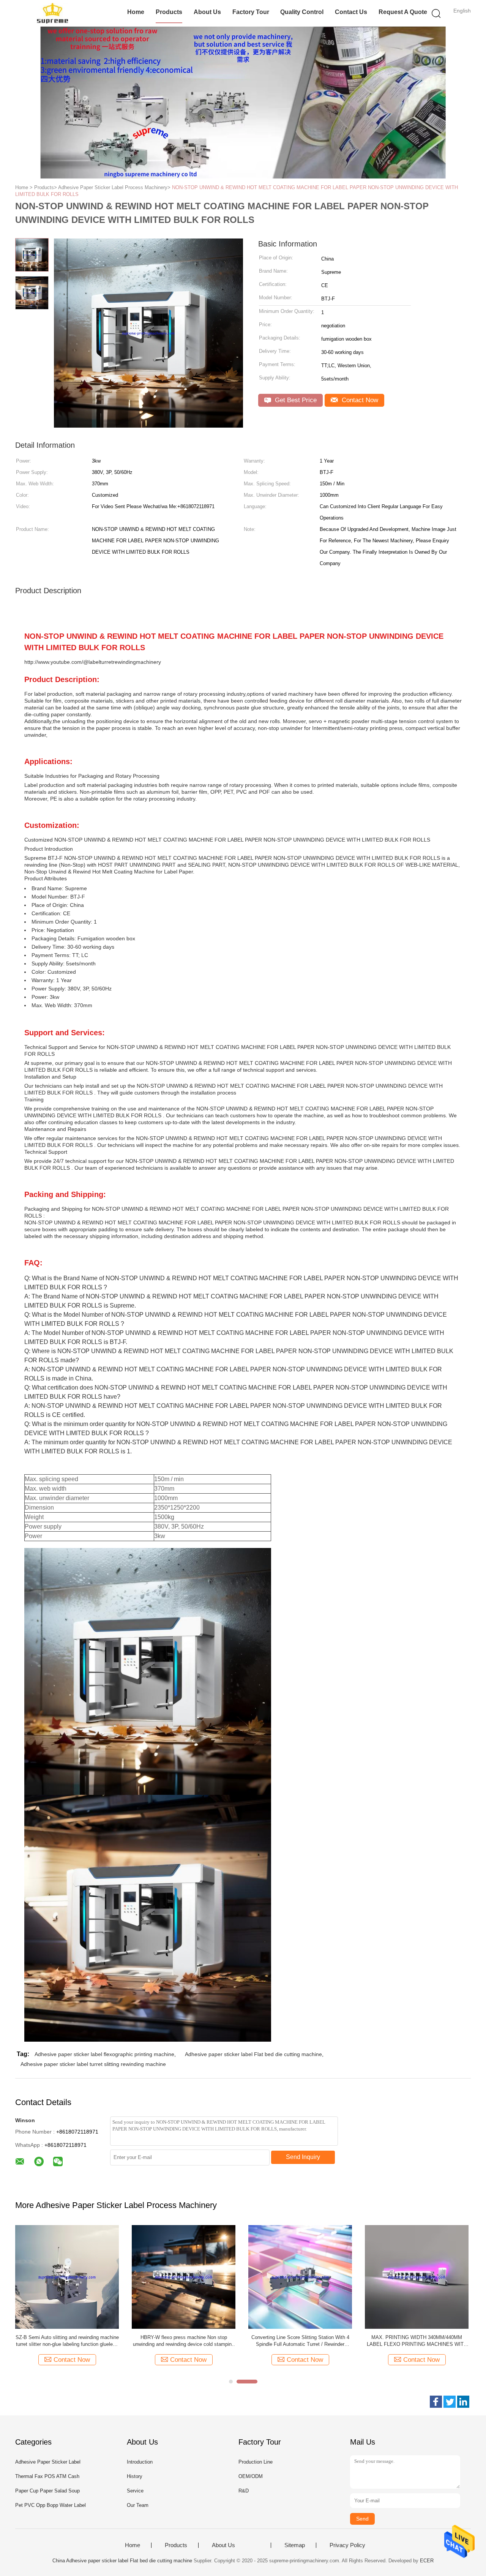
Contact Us (351, 12)
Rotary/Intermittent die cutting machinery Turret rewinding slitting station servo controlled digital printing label (184, 2341)
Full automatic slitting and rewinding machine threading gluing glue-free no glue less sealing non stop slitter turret (417, 2341)
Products (169, 12)
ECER (427, 2561)
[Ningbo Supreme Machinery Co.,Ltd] (52, 13)
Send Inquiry (303, 2157)
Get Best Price (295, 400)
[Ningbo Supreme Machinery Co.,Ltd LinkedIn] (463, 2402)
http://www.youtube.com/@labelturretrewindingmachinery (93, 662)
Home (136, 12)
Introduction (140, 2462)
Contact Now (359, 400)
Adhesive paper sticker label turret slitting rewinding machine (93, 2064)
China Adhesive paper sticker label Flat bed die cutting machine (122, 2561)
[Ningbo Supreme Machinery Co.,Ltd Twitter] (450, 2402)
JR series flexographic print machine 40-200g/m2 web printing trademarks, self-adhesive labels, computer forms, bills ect (67, 2341)
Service (135, 2491)
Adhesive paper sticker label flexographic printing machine (104, 2054)
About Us (207, 12)
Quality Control (302, 12)
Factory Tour (251, 12)
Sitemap (295, 2545)
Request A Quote (403, 12)
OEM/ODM (251, 2476)
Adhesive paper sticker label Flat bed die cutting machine (253, 2054)
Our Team (138, 2505)
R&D (244, 2491)
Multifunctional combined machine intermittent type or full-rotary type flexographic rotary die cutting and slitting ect (300, 2341)
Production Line (256, 2462)
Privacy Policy (347, 2545)
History (135, 2476)
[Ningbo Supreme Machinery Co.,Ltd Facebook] (436, 2402)
